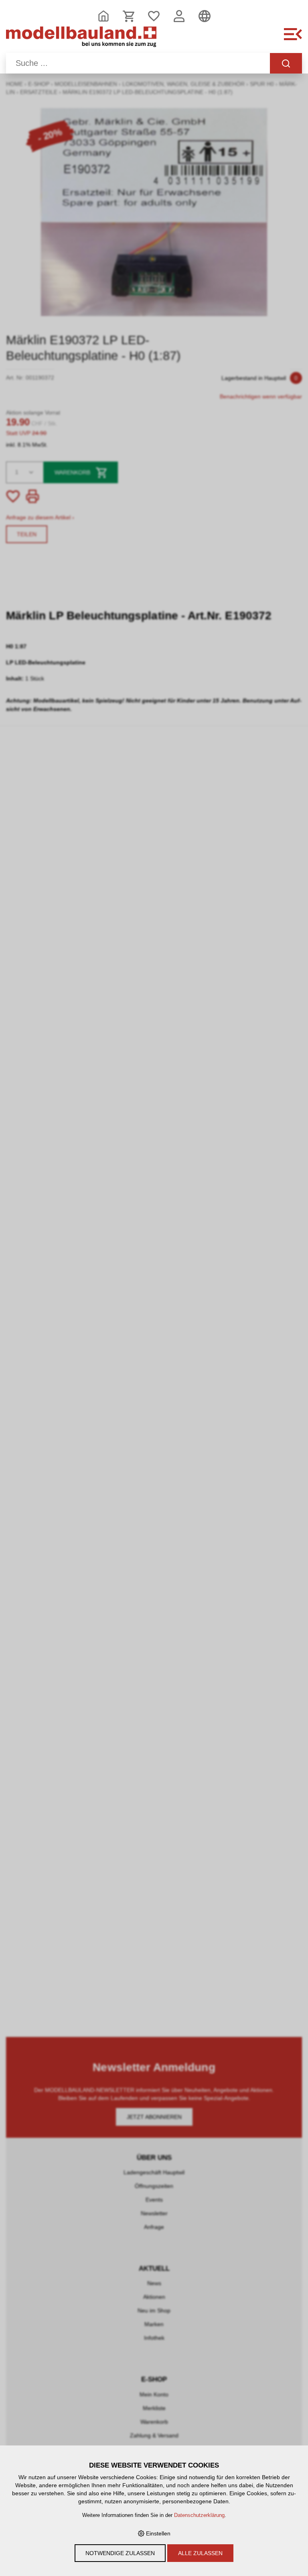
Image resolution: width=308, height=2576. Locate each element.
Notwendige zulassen (120, 2553)
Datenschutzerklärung (199, 2515)
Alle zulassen (200, 2553)
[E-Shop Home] (81, 39)
